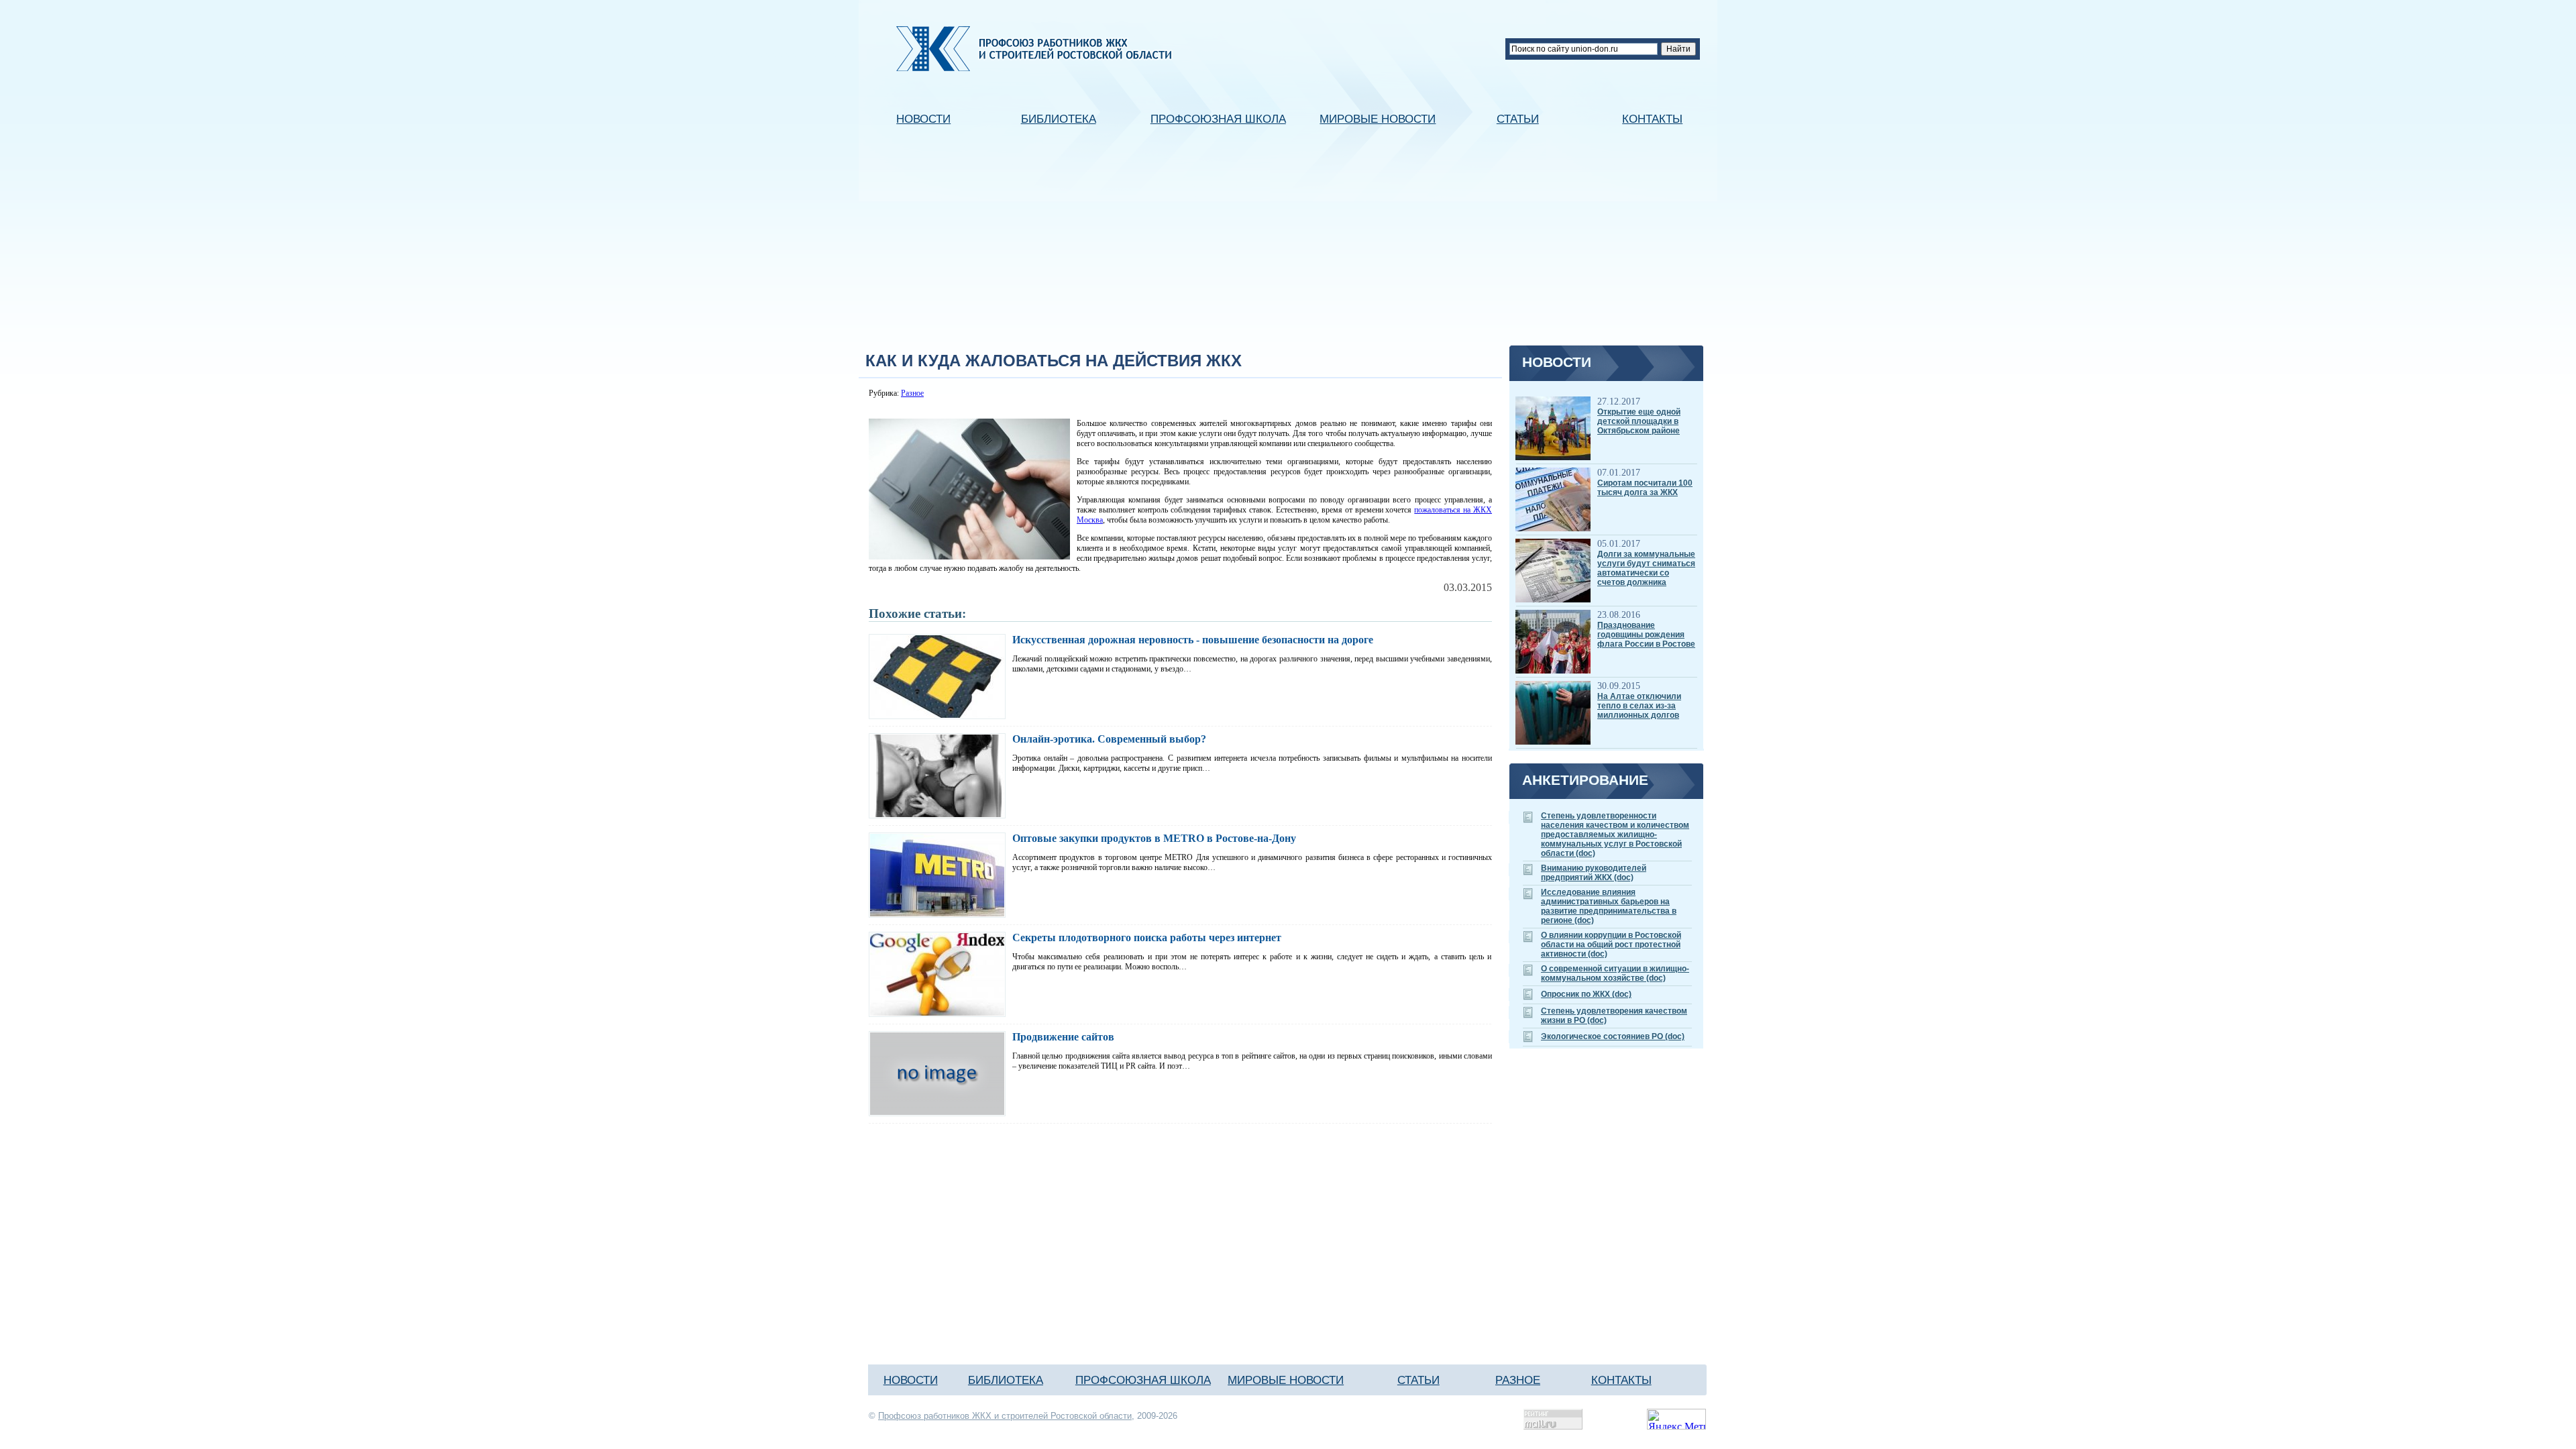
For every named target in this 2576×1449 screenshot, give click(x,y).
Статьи (1518, 119)
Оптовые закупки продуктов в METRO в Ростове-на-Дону (1154, 838)
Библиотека (1059, 119)
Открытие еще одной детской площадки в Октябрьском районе (1639, 421)
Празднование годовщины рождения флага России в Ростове (1646, 635)
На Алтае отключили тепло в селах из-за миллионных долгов (1639, 706)
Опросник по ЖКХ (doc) (1586, 994)
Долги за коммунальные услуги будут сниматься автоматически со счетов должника (1646, 568)
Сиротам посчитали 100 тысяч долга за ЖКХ (1645, 488)
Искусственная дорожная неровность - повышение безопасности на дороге (1193, 640)
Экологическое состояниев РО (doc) (1613, 1036)
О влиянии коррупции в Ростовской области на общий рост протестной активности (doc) (1611, 945)
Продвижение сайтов (1063, 1037)
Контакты (1652, 119)
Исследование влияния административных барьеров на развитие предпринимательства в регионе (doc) (1609, 906)
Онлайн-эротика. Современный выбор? (1109, 739)
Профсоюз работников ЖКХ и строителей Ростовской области (1005, 1416)
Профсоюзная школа (1218, 119)
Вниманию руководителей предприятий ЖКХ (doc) (1594, 873)
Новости (923, 119)
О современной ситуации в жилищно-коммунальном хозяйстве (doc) (1615, 973)
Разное (912, 393)
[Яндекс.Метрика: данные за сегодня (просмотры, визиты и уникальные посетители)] (1676, 1419)
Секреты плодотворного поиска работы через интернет (1147, 937)
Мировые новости (1378, 119)
